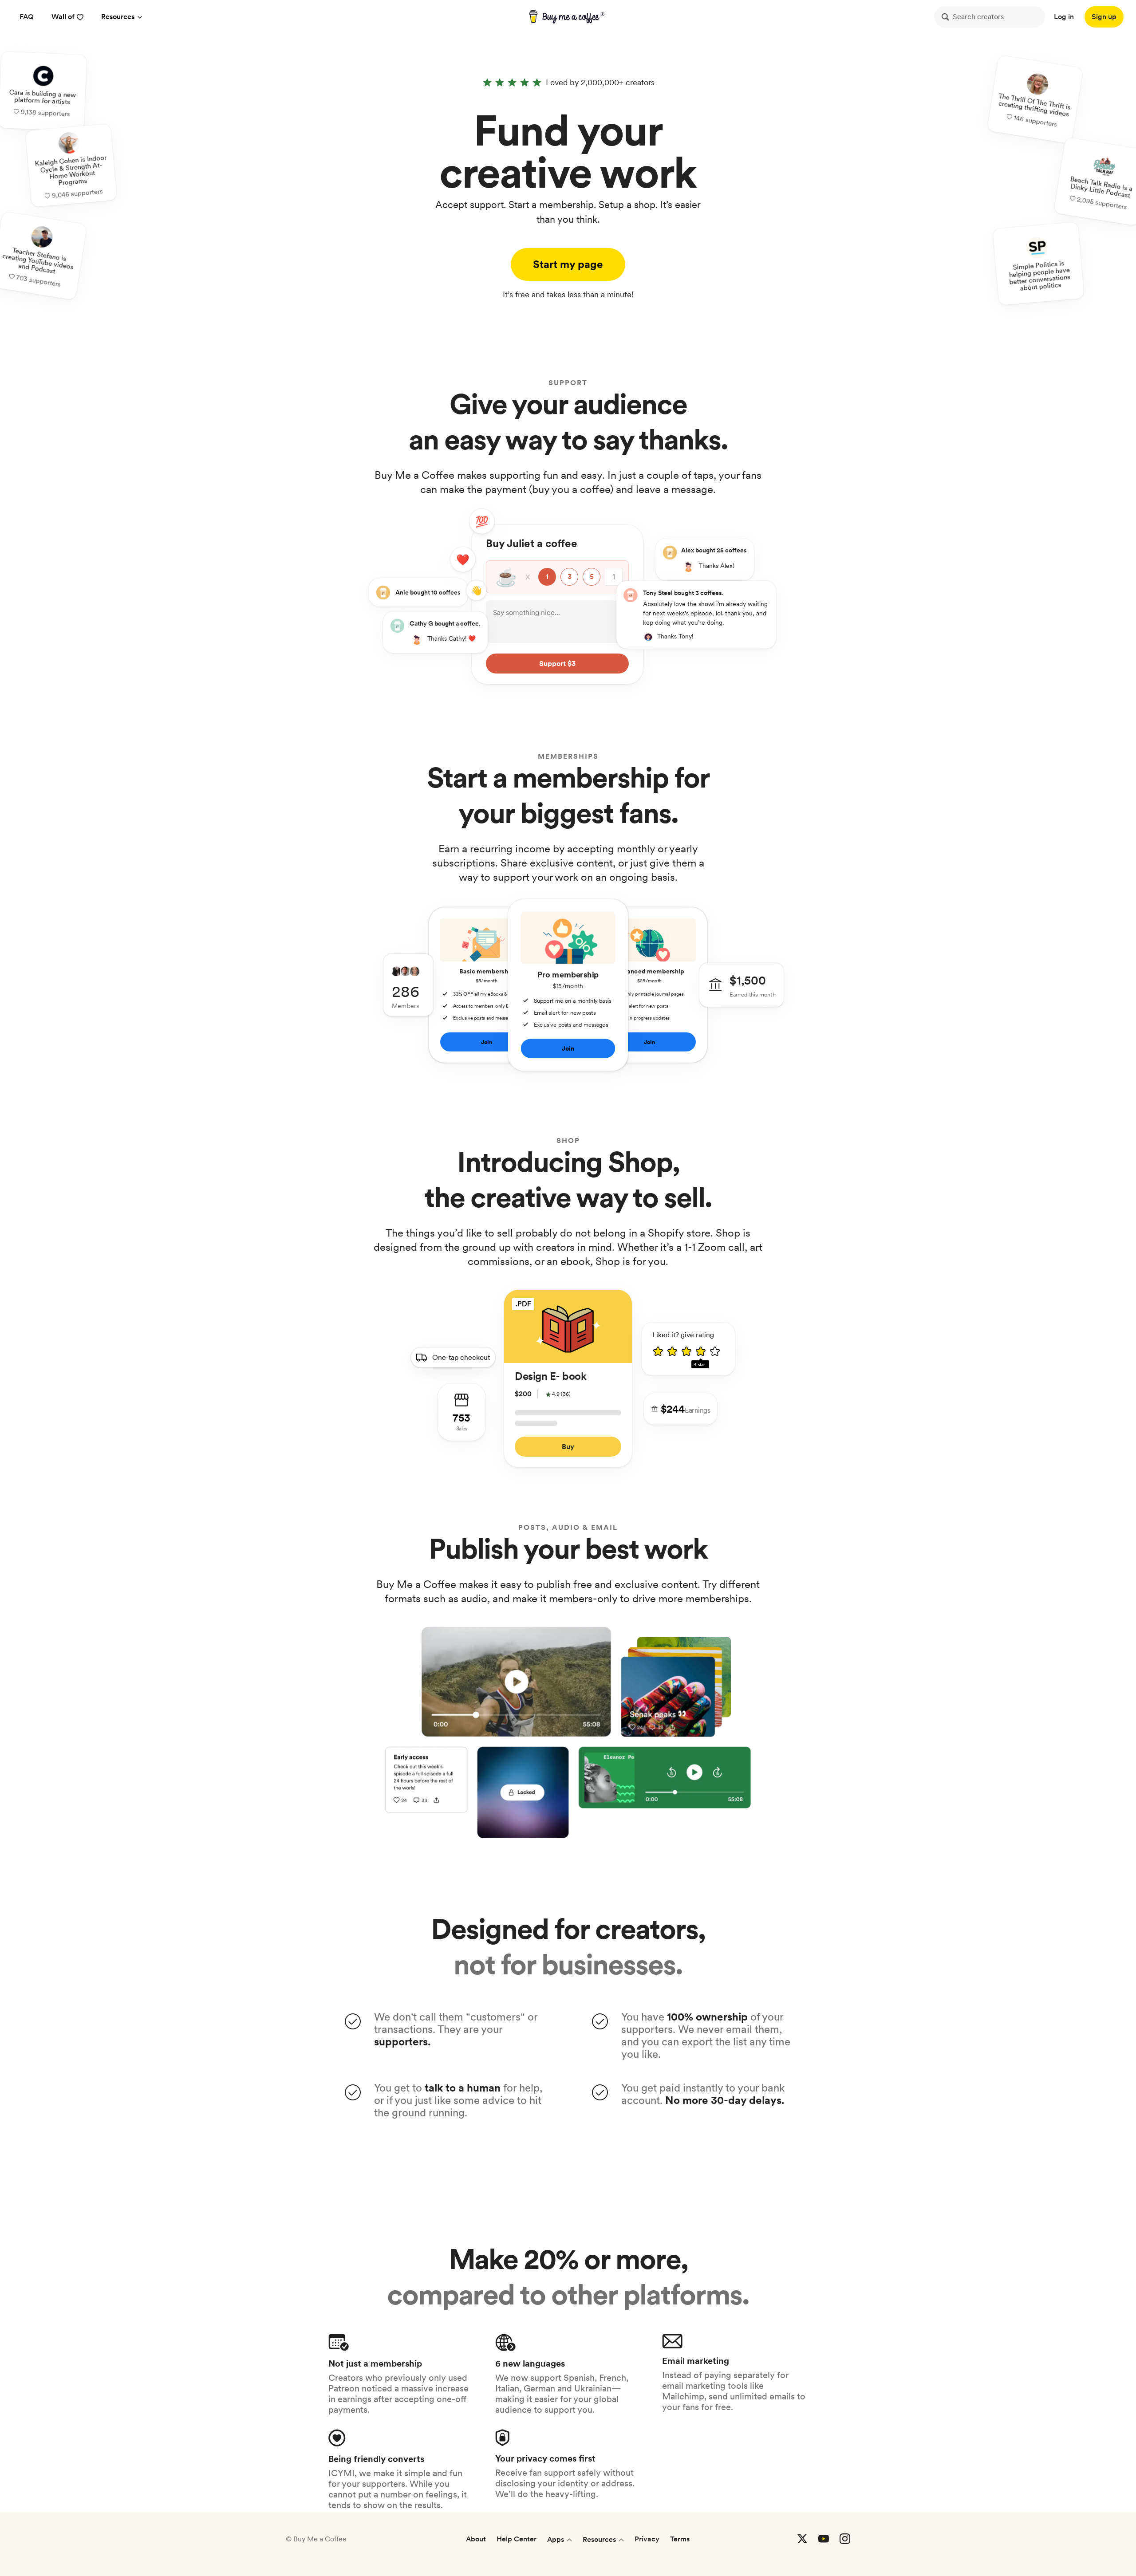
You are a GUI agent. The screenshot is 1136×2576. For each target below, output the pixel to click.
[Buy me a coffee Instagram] (845, 2539)
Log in (1064, 17)
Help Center (517, 2539)
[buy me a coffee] (568, 17)
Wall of (63, 17)
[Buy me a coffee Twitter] (802, 2539)
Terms (680, 2539)
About (476, 2539)
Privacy (647, 2539)
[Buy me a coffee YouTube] (824, 2539)
